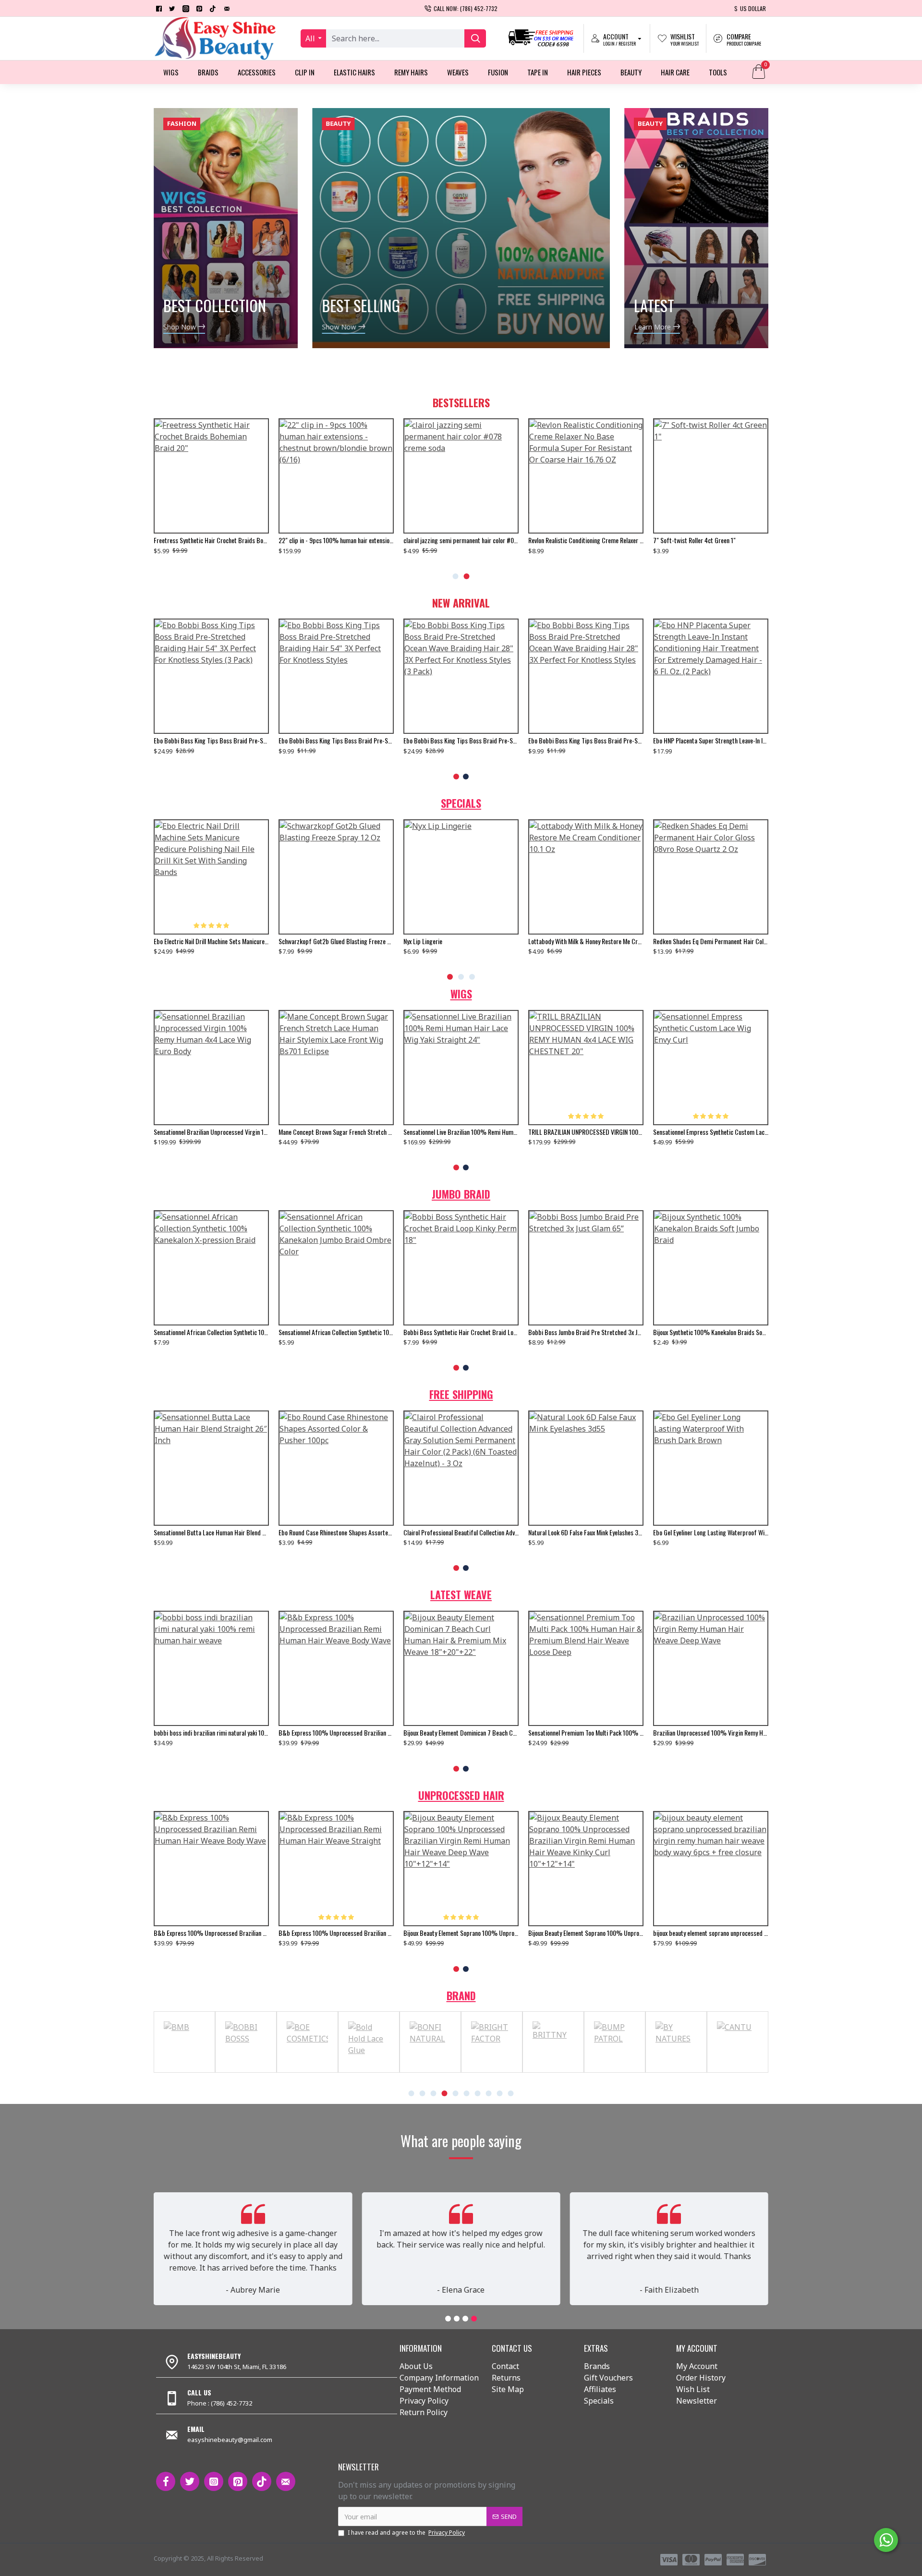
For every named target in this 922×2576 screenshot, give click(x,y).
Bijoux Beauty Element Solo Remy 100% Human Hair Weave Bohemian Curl (711, 1733)
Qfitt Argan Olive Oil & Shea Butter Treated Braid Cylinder (711, 941)
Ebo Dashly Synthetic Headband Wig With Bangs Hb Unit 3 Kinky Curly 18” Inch (211, 1532)
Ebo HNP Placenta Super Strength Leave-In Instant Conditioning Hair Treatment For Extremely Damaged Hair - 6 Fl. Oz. (211, 741)
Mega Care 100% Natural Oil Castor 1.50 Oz (334, 540)
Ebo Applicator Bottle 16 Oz (438, 540)
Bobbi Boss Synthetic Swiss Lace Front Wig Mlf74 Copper (461, 1132)
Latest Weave (461, 1594)
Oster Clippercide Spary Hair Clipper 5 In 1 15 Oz (461, 941)
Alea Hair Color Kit (177, 540)
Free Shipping (461, 1394)
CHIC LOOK (598, 2071)
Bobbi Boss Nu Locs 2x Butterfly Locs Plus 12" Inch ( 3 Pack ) (336, 1332)
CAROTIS (475, 2071)
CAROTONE (537, 2071)
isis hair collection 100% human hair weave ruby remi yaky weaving (336, 1733)
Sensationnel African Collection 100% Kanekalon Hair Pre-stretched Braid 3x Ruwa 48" (211, 1332)
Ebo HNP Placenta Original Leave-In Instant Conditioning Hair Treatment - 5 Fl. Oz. (711, 741)
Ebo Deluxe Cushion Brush (186, 941)
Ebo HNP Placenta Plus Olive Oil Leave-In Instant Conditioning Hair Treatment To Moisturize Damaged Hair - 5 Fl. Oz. (461, 741)
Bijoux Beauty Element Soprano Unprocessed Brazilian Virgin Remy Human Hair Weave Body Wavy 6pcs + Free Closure (461, 1933)
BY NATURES (229, 2071)
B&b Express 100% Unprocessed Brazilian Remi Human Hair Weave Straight (586, 1733)
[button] (456, 576)
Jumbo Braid (461, 1194)
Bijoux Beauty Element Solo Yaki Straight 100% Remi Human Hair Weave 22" (211, 1733)
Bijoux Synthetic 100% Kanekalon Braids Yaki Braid (711, 1332)
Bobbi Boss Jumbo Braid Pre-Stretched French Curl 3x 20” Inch (586, 1332)
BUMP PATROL (168, 2071)
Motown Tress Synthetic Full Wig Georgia (579, 1132)
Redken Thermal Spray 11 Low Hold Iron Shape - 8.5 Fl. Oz (711, 1532)
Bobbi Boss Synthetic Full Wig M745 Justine (458, 1532)
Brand (461, 1995)
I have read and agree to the (406, 2533)
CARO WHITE (352, 2071)
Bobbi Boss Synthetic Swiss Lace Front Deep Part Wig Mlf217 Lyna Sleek (211, 1132)
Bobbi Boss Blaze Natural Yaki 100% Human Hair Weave (586, 1532)
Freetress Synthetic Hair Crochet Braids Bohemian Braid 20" (586, 540)
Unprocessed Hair (461, 1795)
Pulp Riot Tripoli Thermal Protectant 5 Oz (330, 1532)
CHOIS (659, 2071)
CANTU (291, 2071)
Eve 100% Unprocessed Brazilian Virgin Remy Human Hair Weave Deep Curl (461, 1733)
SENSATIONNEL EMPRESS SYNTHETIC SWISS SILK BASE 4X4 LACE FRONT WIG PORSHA (711, 1132)
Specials (461, 803)
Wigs (461, 994)
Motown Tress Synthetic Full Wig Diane (327, 1132)
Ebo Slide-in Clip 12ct (555, 941)
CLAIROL (721, 2071)
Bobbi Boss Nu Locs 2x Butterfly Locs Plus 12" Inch (461, 1332)
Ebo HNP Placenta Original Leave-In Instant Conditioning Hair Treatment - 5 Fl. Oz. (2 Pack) (586, 741)
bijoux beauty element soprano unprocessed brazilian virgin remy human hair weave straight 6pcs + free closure (336, 941)
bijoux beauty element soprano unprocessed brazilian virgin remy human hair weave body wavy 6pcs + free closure (211, 1933)
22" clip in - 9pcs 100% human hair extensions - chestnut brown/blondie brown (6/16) (711, 540)
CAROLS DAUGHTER (413, 2071)
